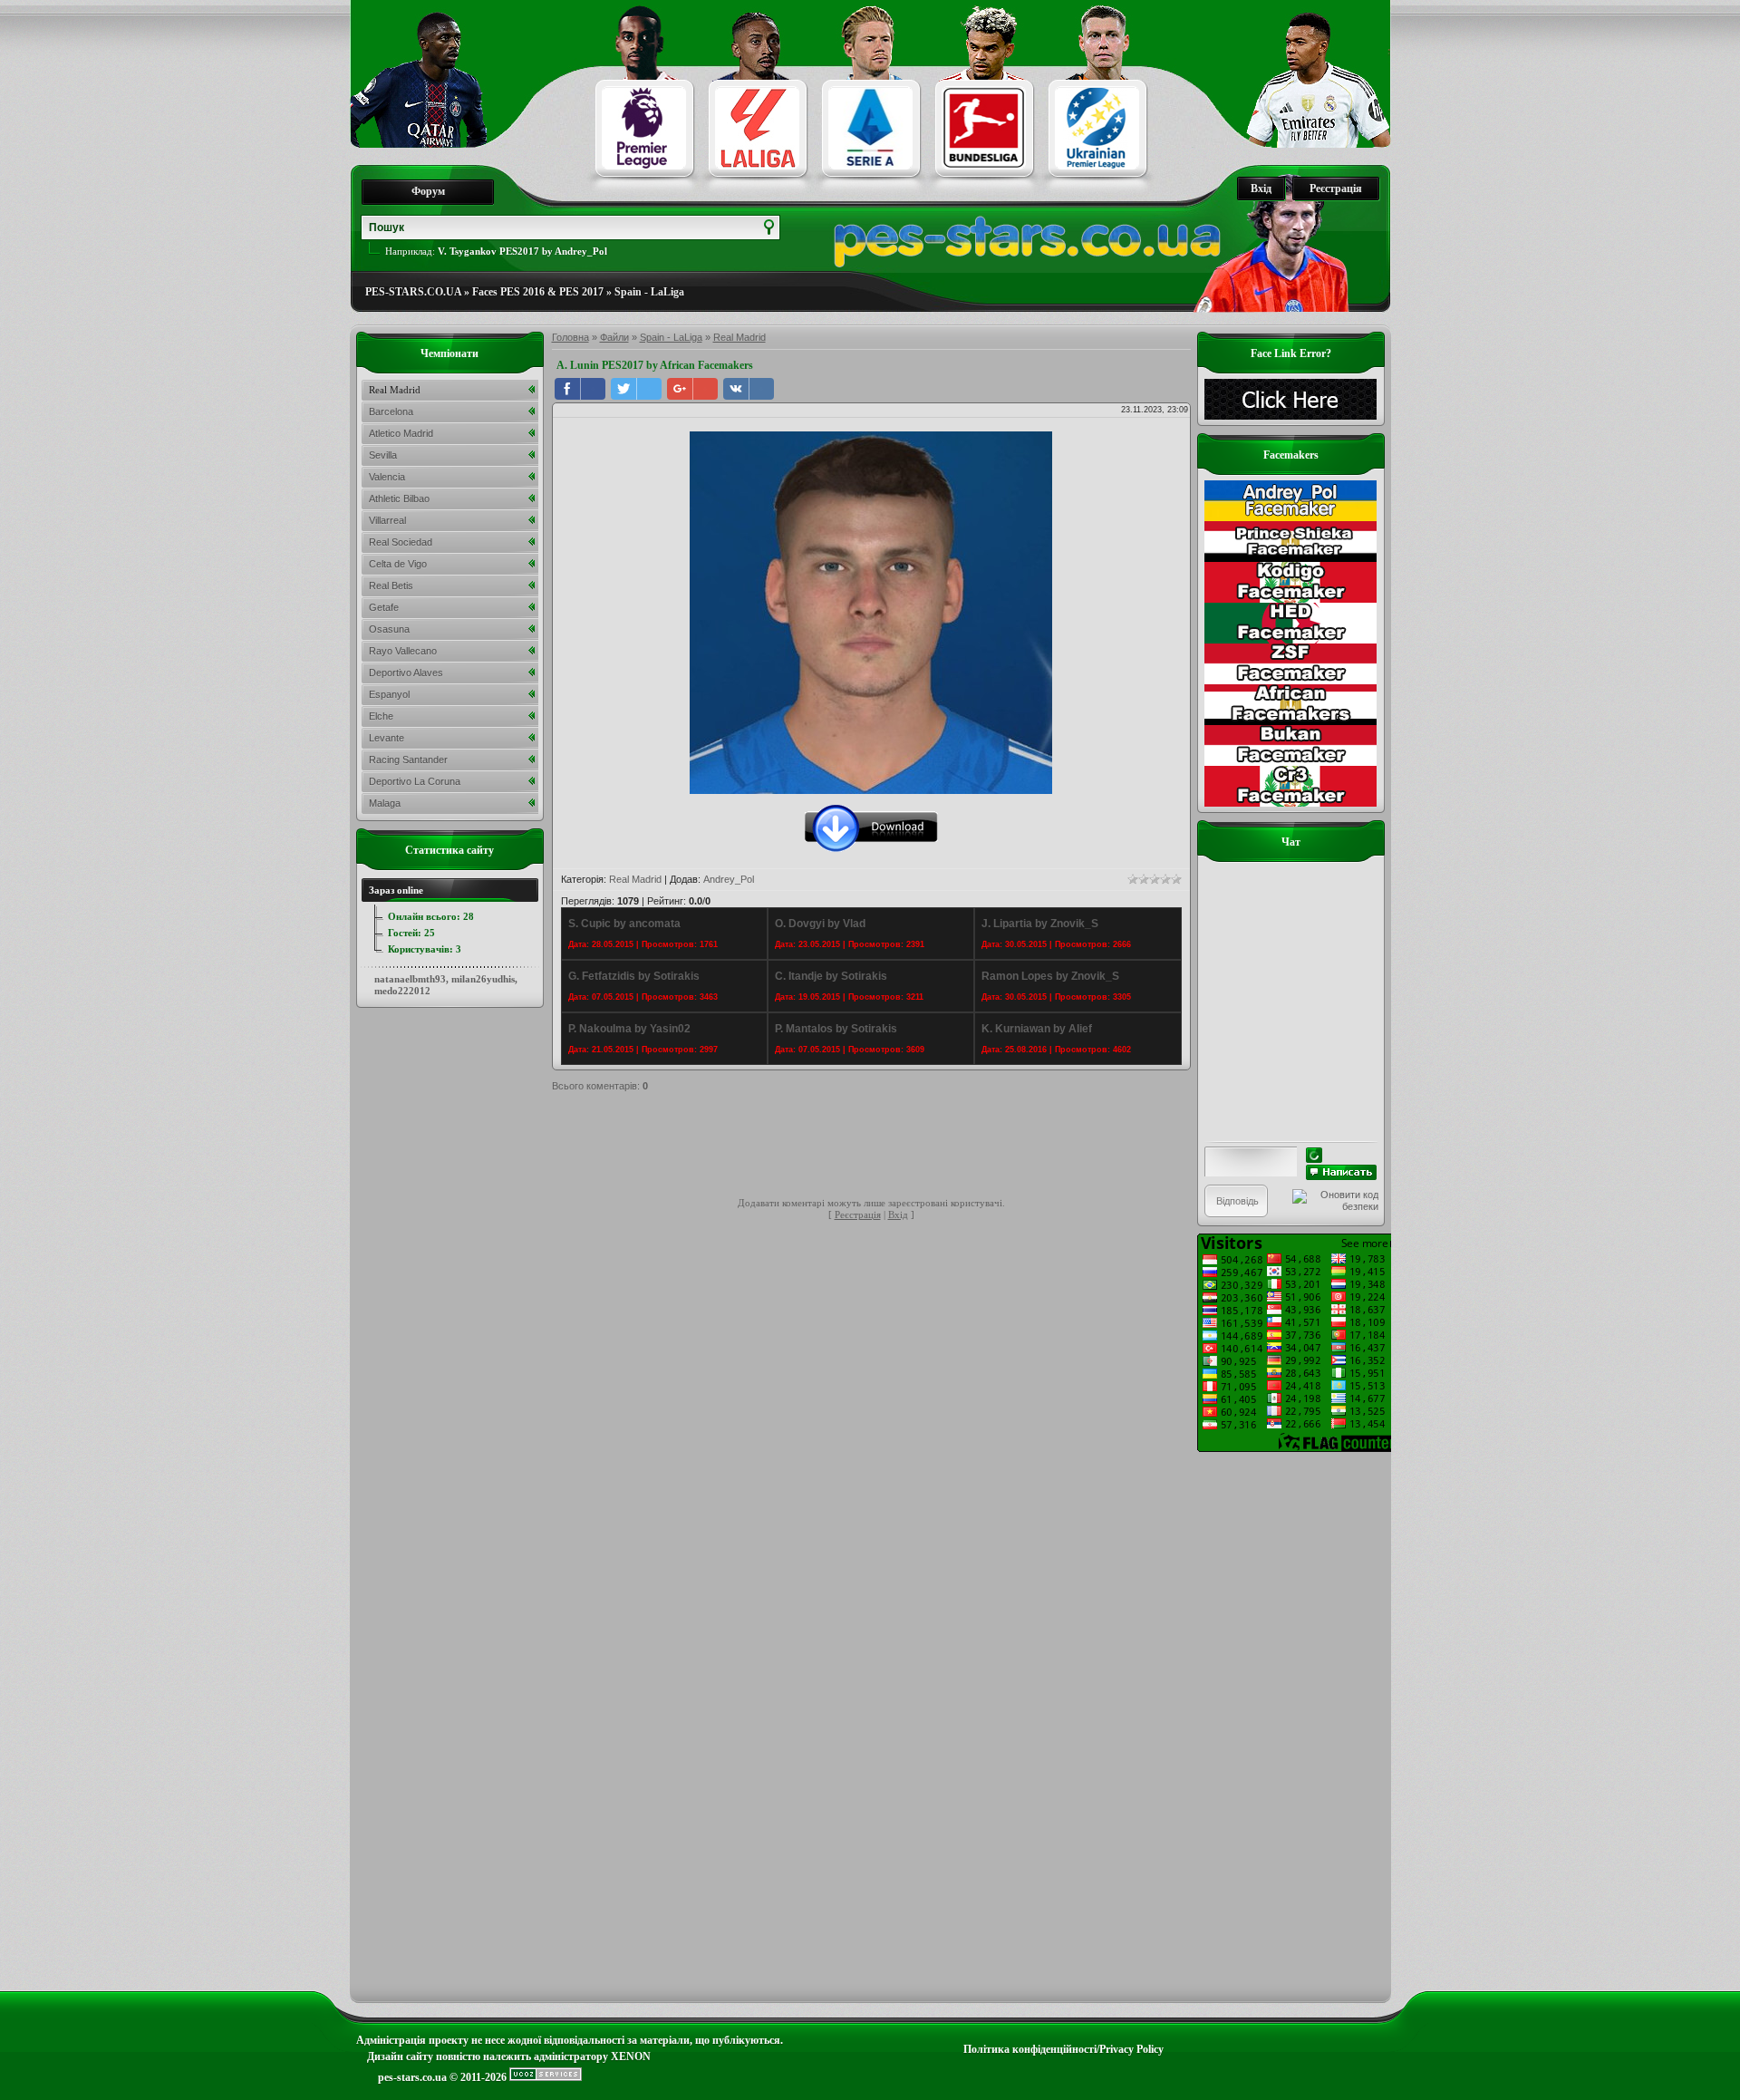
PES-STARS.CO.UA (413, 292)
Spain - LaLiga (649, 292)
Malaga (385, 803)
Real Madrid (739, 337)
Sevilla (383, 455)
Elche (381, 716)
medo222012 (402, 991)
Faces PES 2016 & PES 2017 (538, 292)
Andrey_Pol (729, 879)
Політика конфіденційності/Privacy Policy (1063, 2049)
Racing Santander (408, 760)
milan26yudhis (483, 979)
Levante (387, 738)
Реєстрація (1336, 189)
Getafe (384, 607)
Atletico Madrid (401, 433)
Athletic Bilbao (399, 498)
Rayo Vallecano (403, 651)
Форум (428, 191)
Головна (570, 337)
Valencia (387, 477)
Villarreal (387, 520)
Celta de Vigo (398, 564)
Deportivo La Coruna (415, 781)
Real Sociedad (401, 542)
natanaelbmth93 (410, 979)
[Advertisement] (882, 1147)
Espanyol (389, 694)
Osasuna (389, 629)
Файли (614, 337)
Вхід (1261, 189)
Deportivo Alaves (406, 673)
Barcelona (391, 411)
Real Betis (391, 585)
